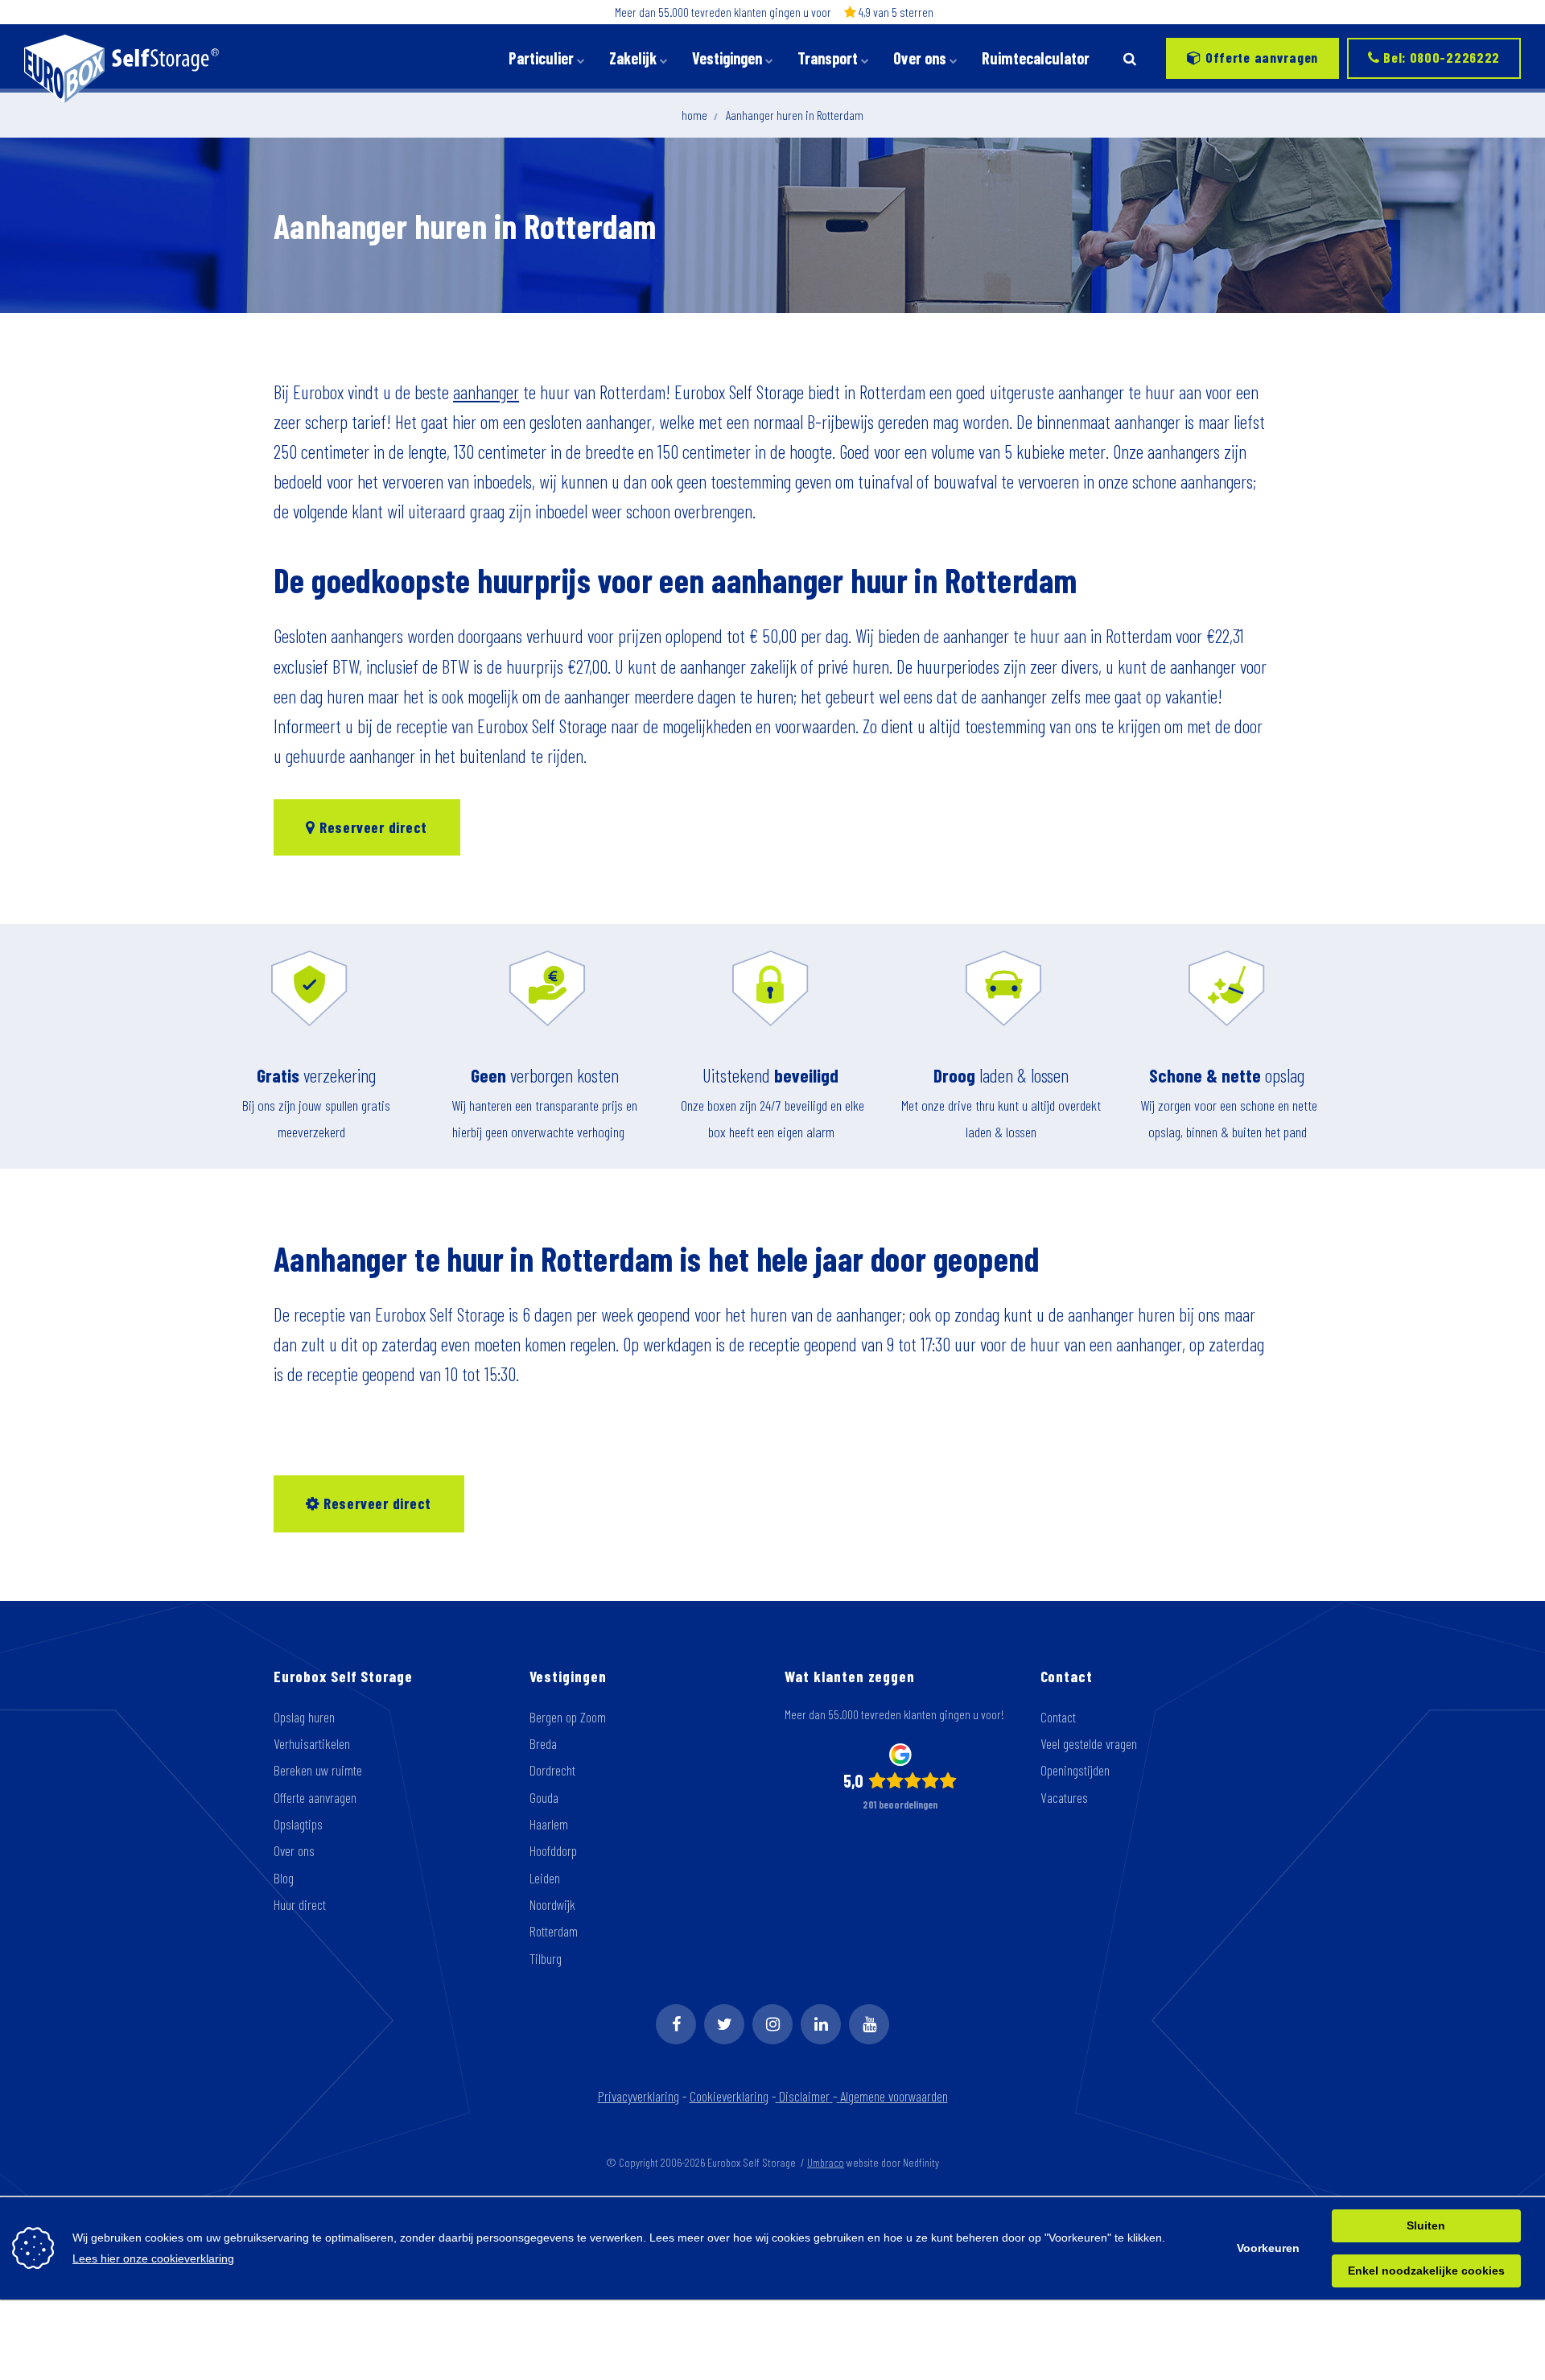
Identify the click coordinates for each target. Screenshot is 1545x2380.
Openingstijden (1075, 1770)
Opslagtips (298, 1824)
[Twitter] (724, 2024)
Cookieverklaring (729, 2096)
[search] (1130, 58)
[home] (777, 2096)
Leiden (545, 1878)
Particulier (543, 58)
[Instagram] (772, 2024)
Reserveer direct (371, 827)
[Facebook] (676, 2024)
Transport (829, 58)
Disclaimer (804, 2096)
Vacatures (1064, 1797)
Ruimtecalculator (1036, 58)
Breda (543, 1743)
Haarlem (549, 1824)
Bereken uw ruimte (318, 1770)
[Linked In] (821, 2024)
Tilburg (546, 1958)
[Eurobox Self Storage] (122, 58)
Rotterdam (554, 1931)
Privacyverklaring (639, 2096)
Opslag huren (304, 1717)
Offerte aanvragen (1260, 57)
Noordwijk (552, 1904)
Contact (1058, 1717)
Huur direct (300, 1904)
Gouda (544, 1797)
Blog (284, 1878)
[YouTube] (869, 2024)
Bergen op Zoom (568, 1717)
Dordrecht (552, 1770)
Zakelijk (634, 58)
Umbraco (826, 2162)
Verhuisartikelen (312, 1743)
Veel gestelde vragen (1089, 1743)
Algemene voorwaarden (894, 2096)
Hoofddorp (553, 1850)
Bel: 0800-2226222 (1440, 57)
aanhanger (486, 392)
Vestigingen (729, 58)
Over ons (921, 58)
